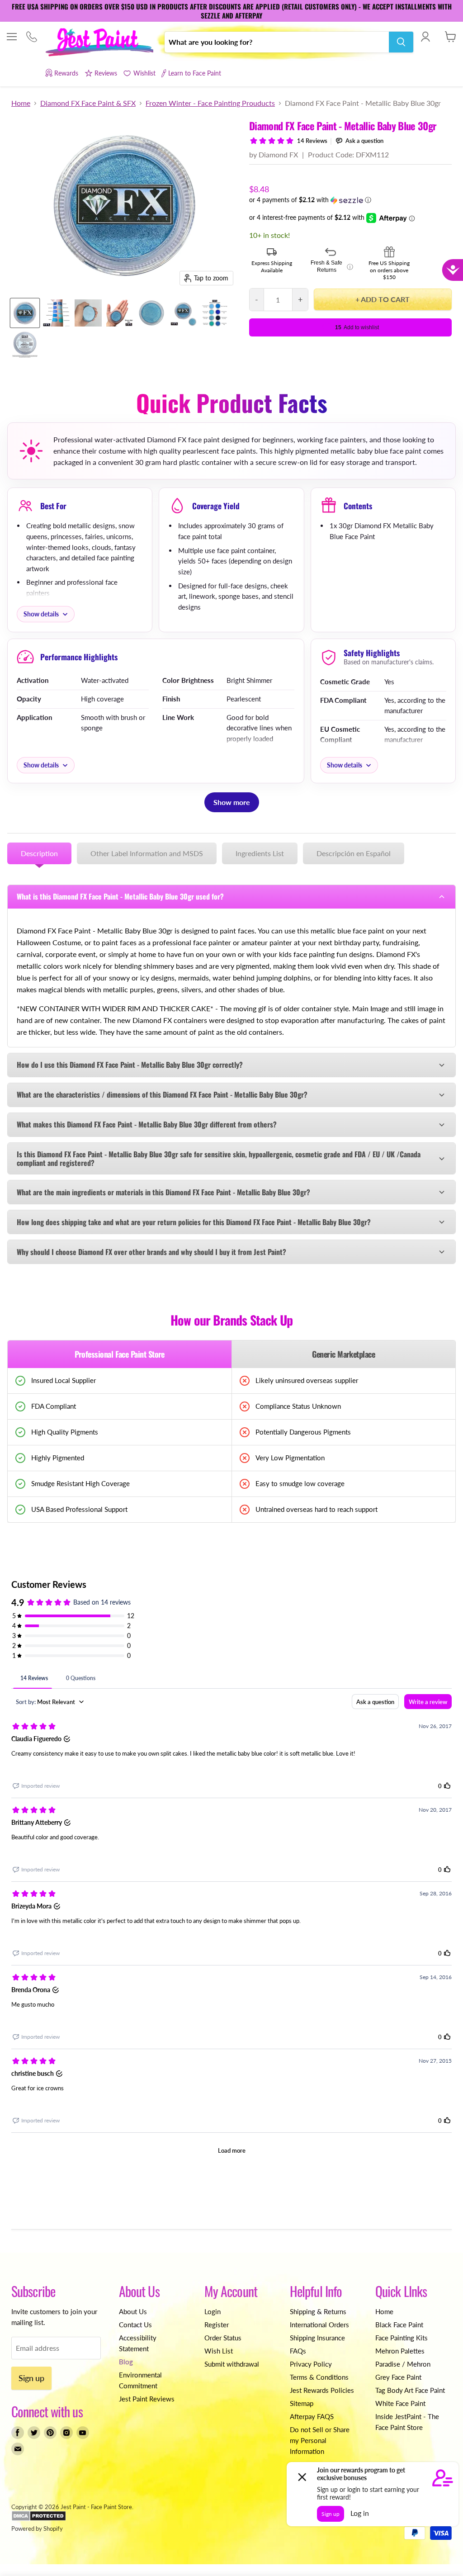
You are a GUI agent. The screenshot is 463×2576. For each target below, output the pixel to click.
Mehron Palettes (400, 2351)
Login (213, 2311)
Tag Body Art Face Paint (410, 2390)
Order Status (223, 2338)
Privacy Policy (311, 2364)
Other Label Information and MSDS (147, 853)
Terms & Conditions (319, 2377)
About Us (133, 2311)
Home (21, 103)
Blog (126, 2362)
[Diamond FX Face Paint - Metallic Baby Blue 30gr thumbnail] (25, 313)
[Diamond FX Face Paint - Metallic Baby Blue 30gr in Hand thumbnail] (120, 313)
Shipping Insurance (317, 2338)
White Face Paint (400, 2403)
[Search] (401, 42)
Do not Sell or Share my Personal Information (320, 2440)
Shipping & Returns (318, 2311)
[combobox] (277, 42)
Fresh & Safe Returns (332, 266)
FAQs (298, 2351)
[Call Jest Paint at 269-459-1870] (31, 37)
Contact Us (135, 2325)
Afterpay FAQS (312, 2416)
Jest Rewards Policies (322, 2390)
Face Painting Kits (402, 2338)
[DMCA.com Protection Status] (39, 2519)
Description (39, 853)
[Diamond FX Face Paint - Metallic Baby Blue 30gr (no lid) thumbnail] (151, 313)
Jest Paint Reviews (147, 2399)
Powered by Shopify (37, 2529)
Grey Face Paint (398, 2377)
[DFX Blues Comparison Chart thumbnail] (215, 313)
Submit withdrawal (232, 2364)
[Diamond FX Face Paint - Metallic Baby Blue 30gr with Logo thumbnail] (183, 313)
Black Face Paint (399, 2325)
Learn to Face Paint (195, 73)
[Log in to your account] (425, 37)
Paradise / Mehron (403, 2364)
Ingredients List (260, 853)
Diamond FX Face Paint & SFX (88, 103)
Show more (232, 802)
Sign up (31, 2378)
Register (217, 2325)
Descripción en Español (354, 853)
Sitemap (302, 2403)
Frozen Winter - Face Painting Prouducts (210, 103)
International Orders (319, 2325)
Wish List (219, 2351)
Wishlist (144, 73)
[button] (350, 200)
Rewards (66, 73)
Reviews (106, 73)
